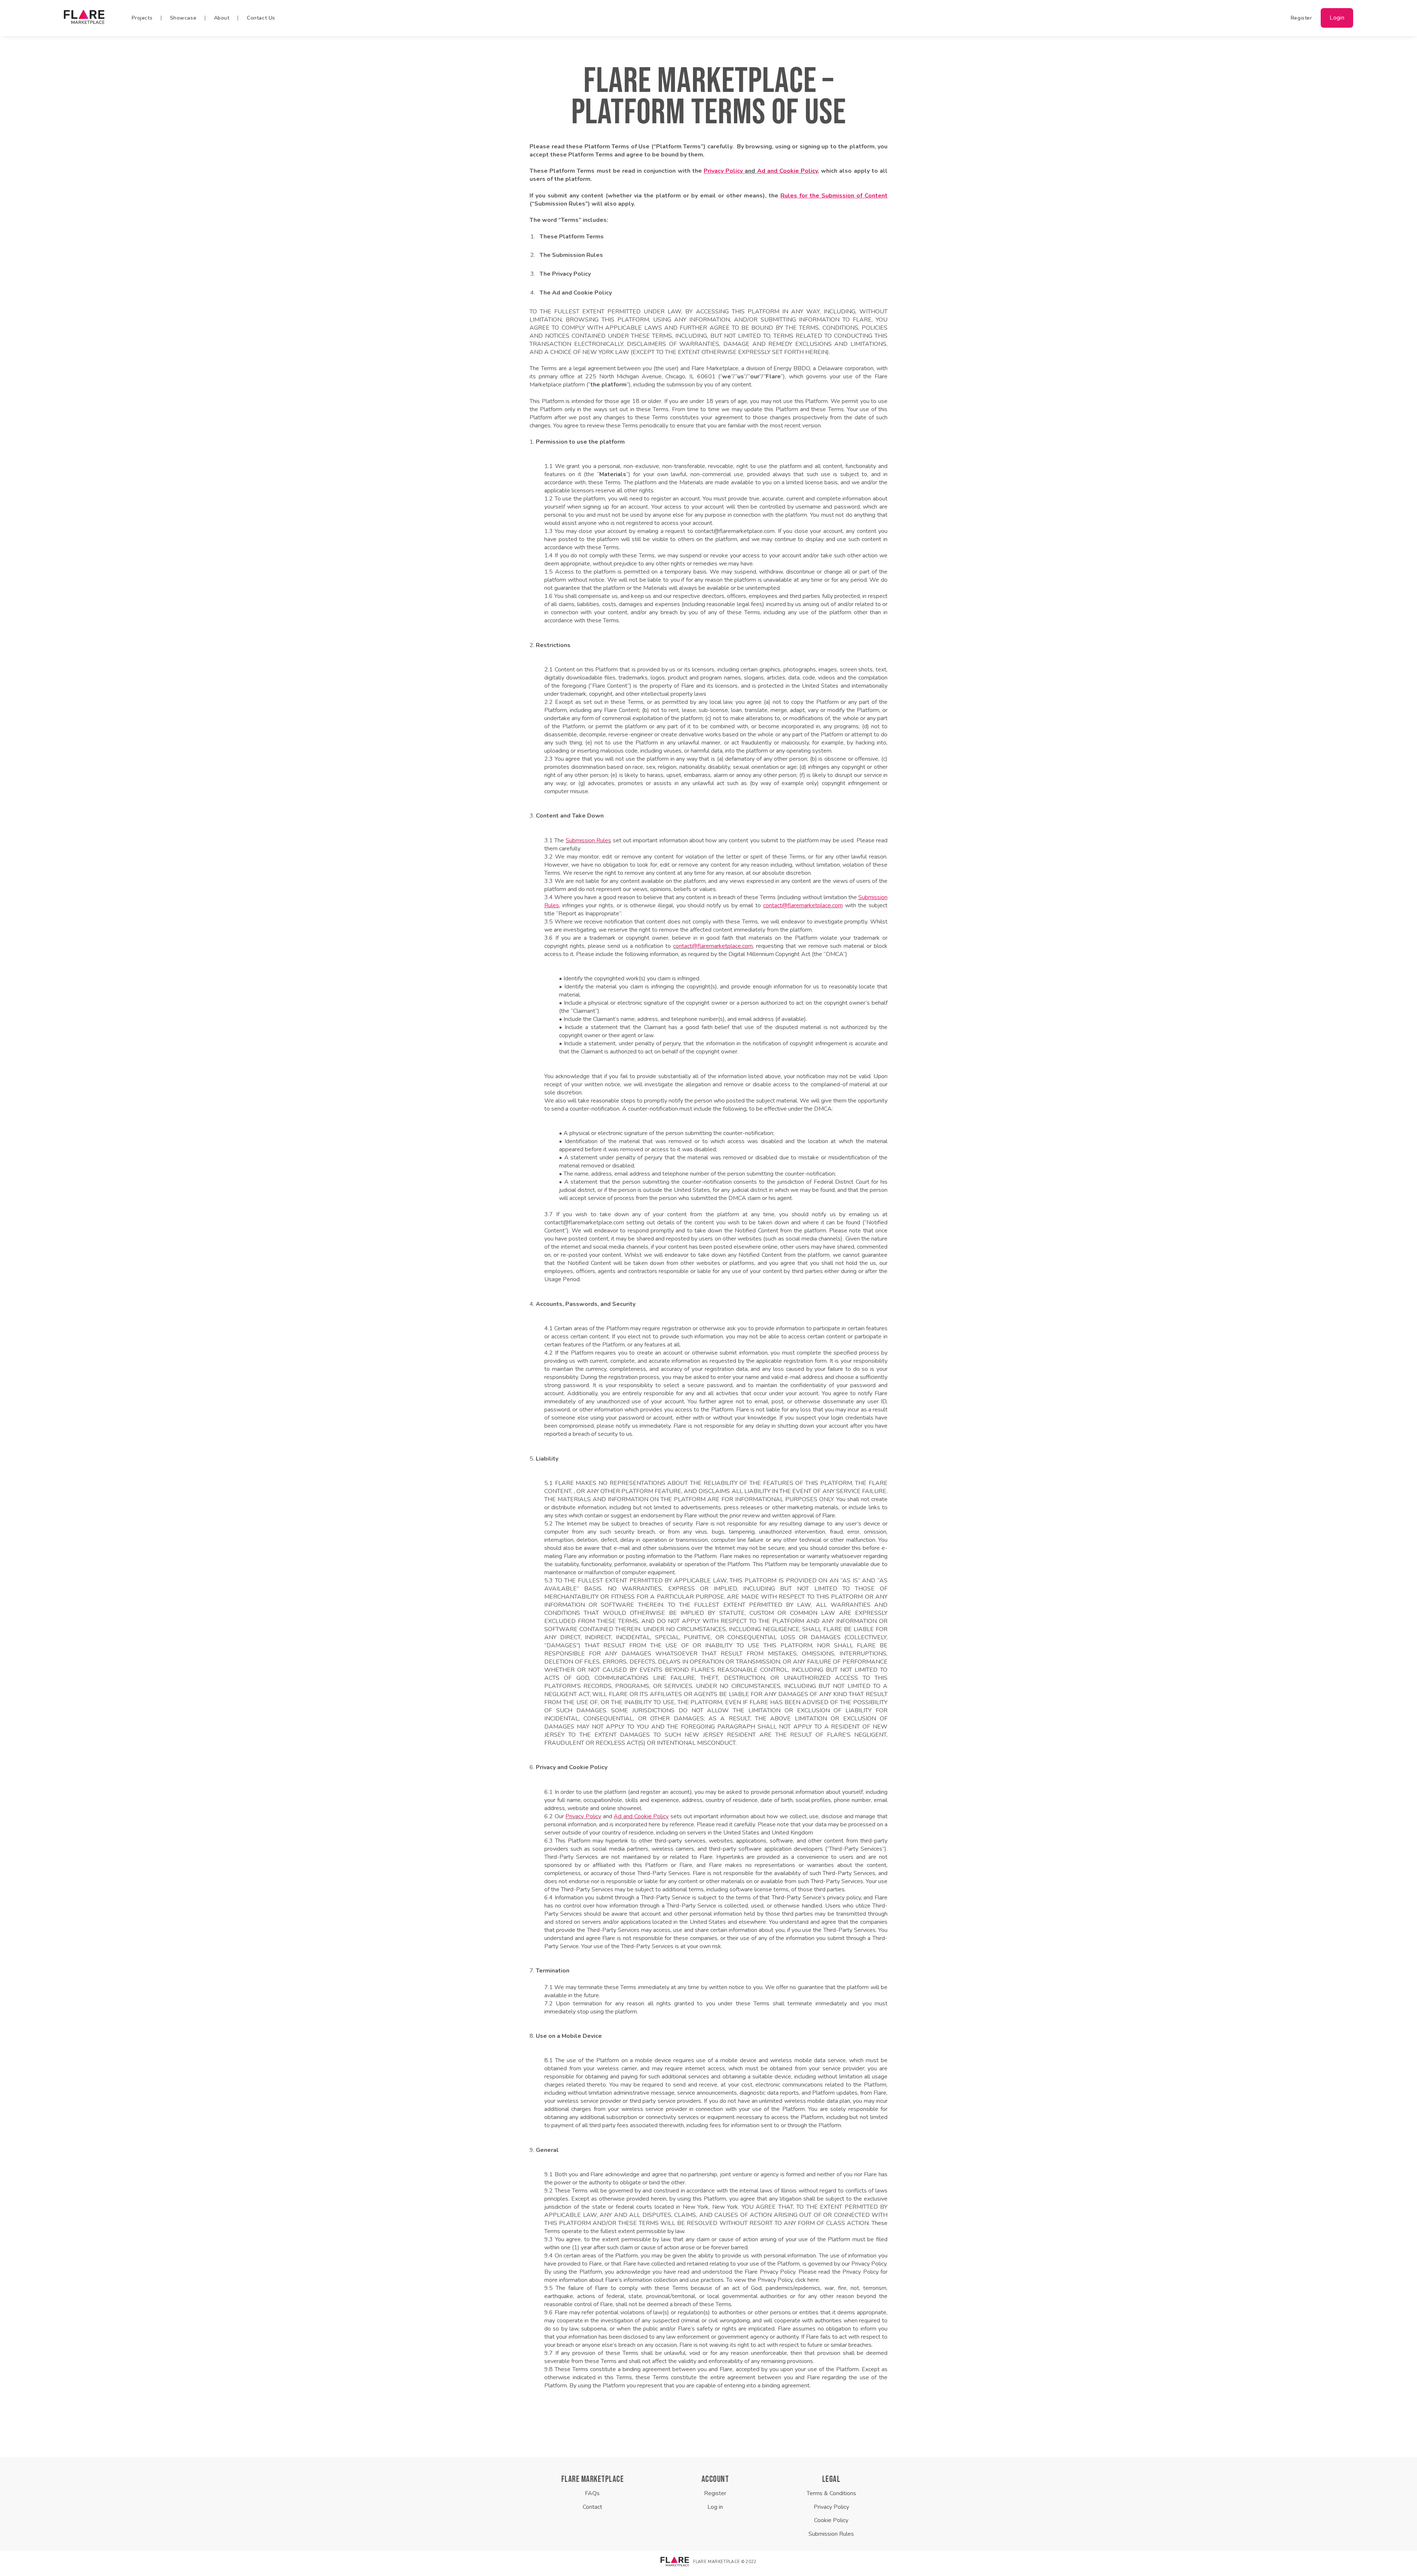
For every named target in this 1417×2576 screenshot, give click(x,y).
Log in (715, 2507)
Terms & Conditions (831, 2493)
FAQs (592, 2493)
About (222, 18)
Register (1301, 18)
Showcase (183, 18)
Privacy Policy (583, 1816)
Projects (142, 18)
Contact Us (261, 18)
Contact (592, 2507)
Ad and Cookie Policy (788, 171)
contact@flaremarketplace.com (803, 905)
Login (1337, 18)
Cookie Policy (831, 2520)
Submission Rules (588, 840)
